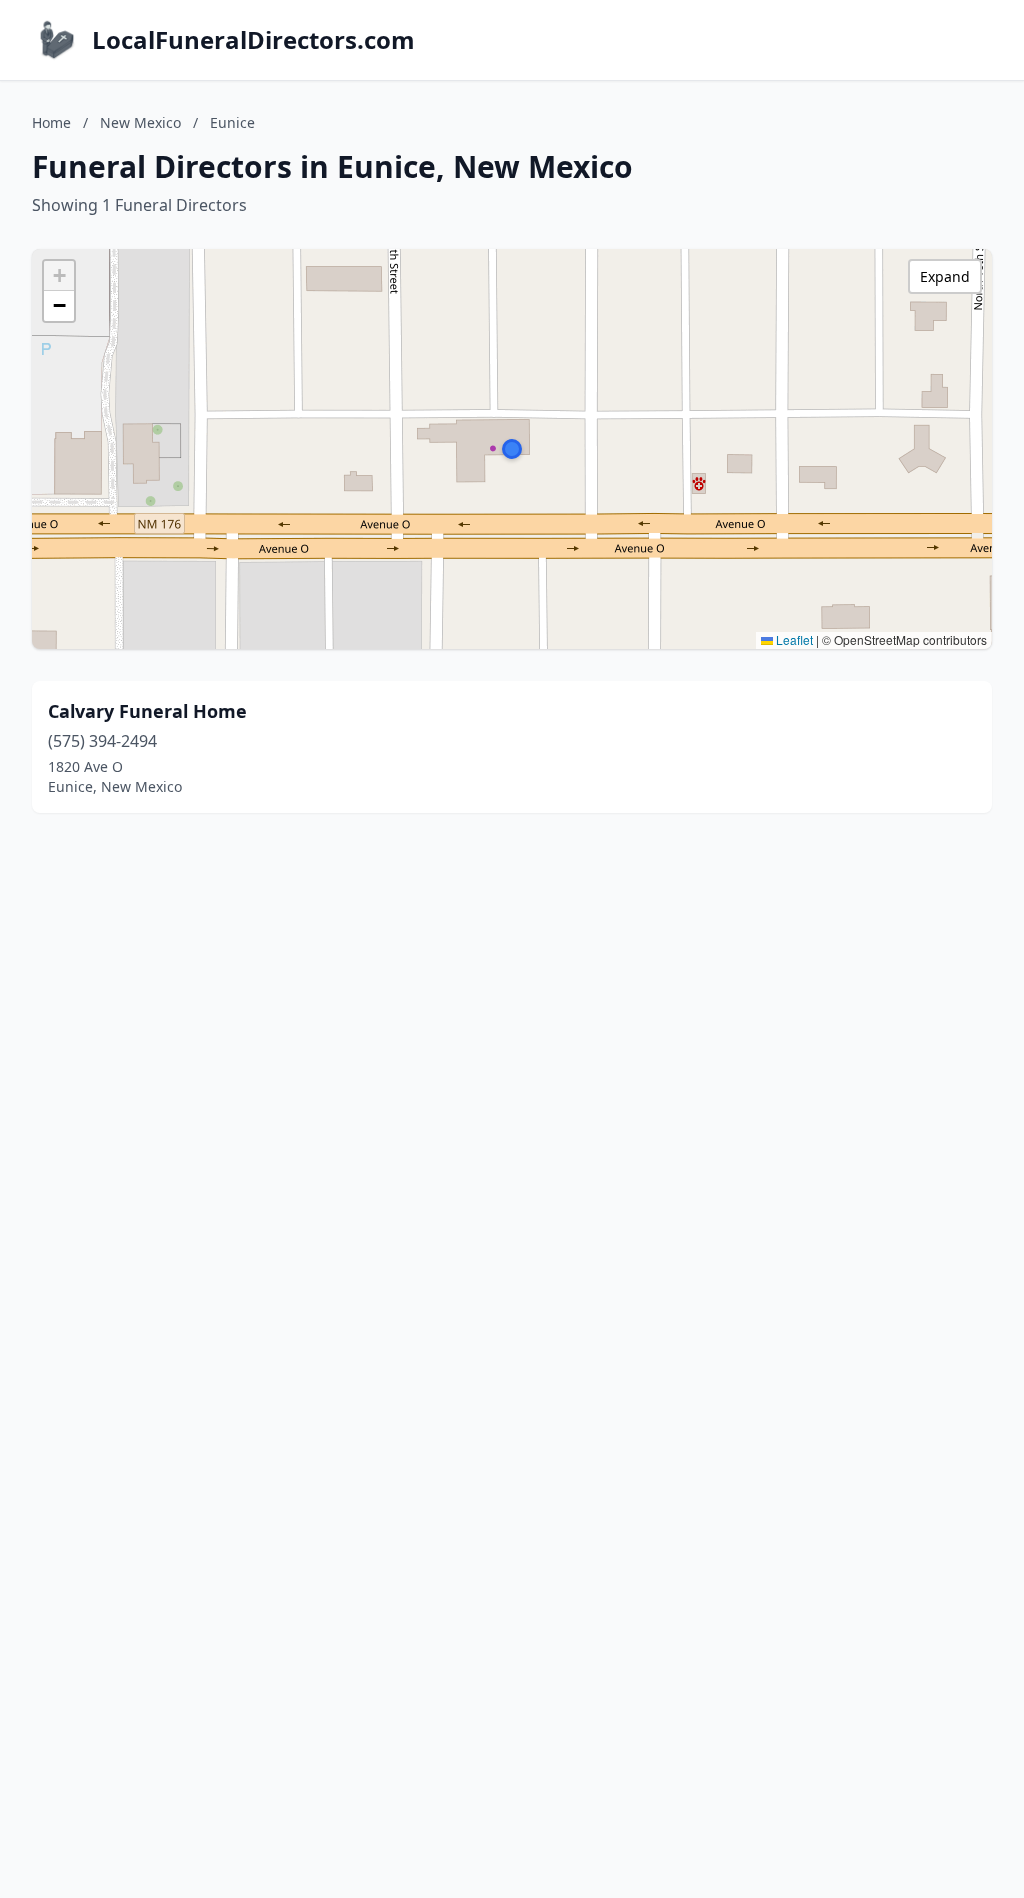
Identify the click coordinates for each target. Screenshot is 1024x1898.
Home (51, 122)
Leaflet (793, 639)
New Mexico (140, 122)
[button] (512, 449)
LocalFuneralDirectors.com (253, 40)
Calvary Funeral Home (147, 711)
